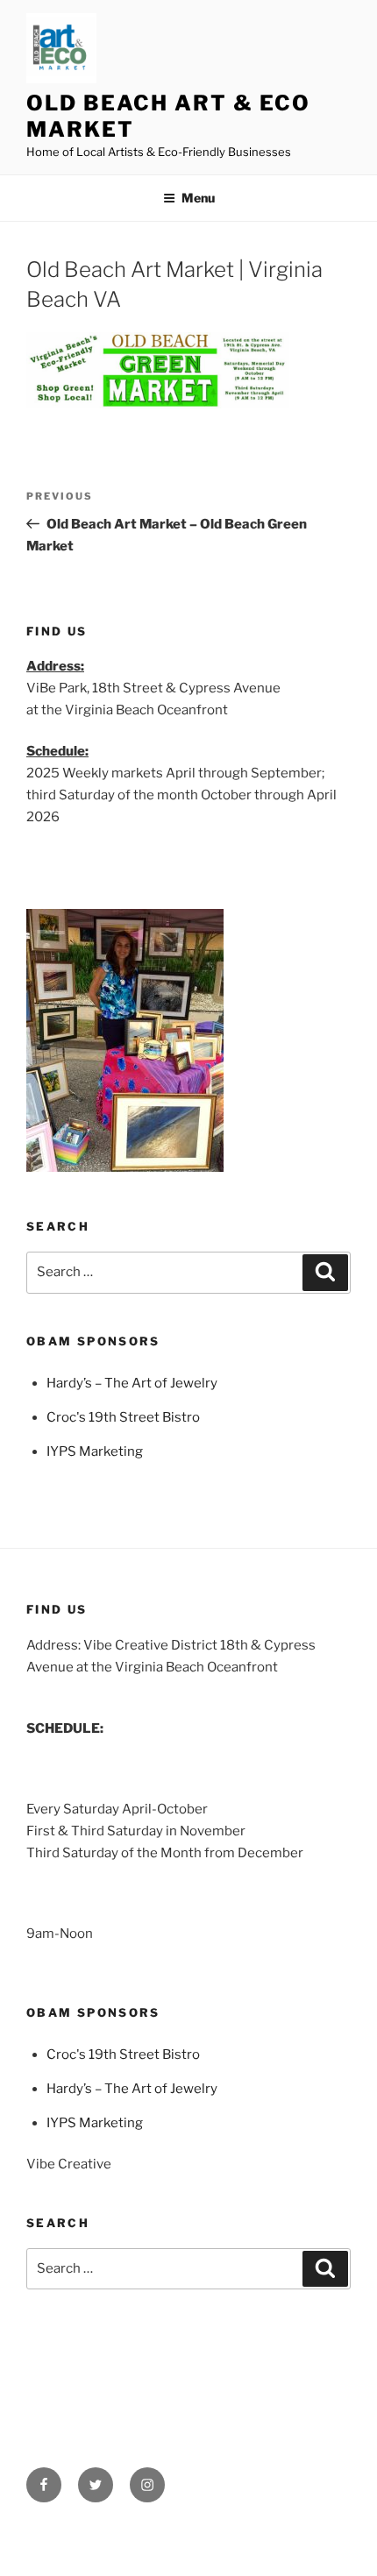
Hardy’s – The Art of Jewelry (132, 1383)
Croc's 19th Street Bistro (123, 1417)
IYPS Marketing (95, 1451)
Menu (198, 198)
